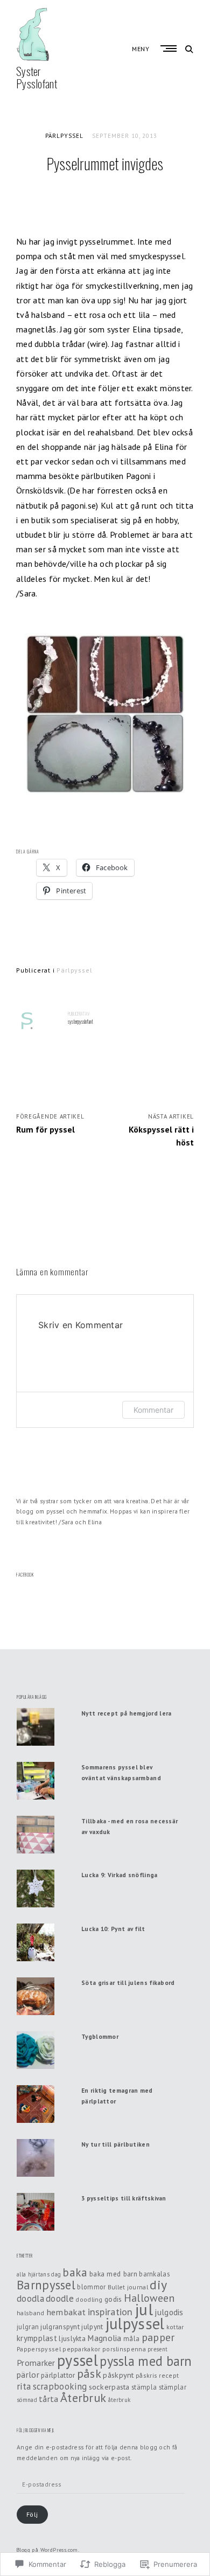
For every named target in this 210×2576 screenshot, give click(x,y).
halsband (30, 2313)
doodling (89, 2299)
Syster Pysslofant (37, 77)
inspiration (110, 2312)
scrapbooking (60, 2386)
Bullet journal (128, 2287)
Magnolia (104, 2338)
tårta (49, 2399)
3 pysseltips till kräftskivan (124, 2198)
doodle (60, 2298)
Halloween (149, 2298)
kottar (175, 2327)
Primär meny (170, 48)
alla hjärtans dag (39, 2274)
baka (75, 2272)
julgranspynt (60, 2327)
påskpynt (118, 2375)
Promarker (36, 2363)
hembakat (66, 2312)
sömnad (27, 2400)
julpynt (92, 2327)
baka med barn (113, 2274)
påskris (146, 2375)
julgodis (169, 2312)
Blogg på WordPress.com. (48, 2550)
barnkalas (154, 2274)
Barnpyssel (46, 2285)
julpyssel (135, 2324)
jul (144, 2309)
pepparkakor (81, 2349)
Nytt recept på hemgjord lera (126, 1713)
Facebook (25, 1575)
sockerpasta (109, 2387)
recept (169, 2375)
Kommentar (153, 1410)
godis (113, 2299)
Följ (32, 2514)
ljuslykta (72, 2338)
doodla (30, 2299)
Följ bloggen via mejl (36, 2430)
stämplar (173, 2387)
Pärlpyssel (64, 136)
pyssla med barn (146, 2361)
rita (24, 2386)
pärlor (28, 2374)
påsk (89, 2373)
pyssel (78, 2360)
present (157, 2349)
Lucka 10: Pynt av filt (113, 1929)
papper (158, 2337)
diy (158, 2285)
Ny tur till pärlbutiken (115, 2144)
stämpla (144, 2387)
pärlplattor (58, 2375)
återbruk (119, 2400)
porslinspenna (124, 2349)
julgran (28, 2327)
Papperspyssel (39, 2349)
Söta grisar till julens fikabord (128, 1983)
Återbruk (83, 2398)
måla (131, 2338)
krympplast (37, 2338)
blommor (91, 2287)
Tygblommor (100, 2036)
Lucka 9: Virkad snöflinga (120, 1875)
